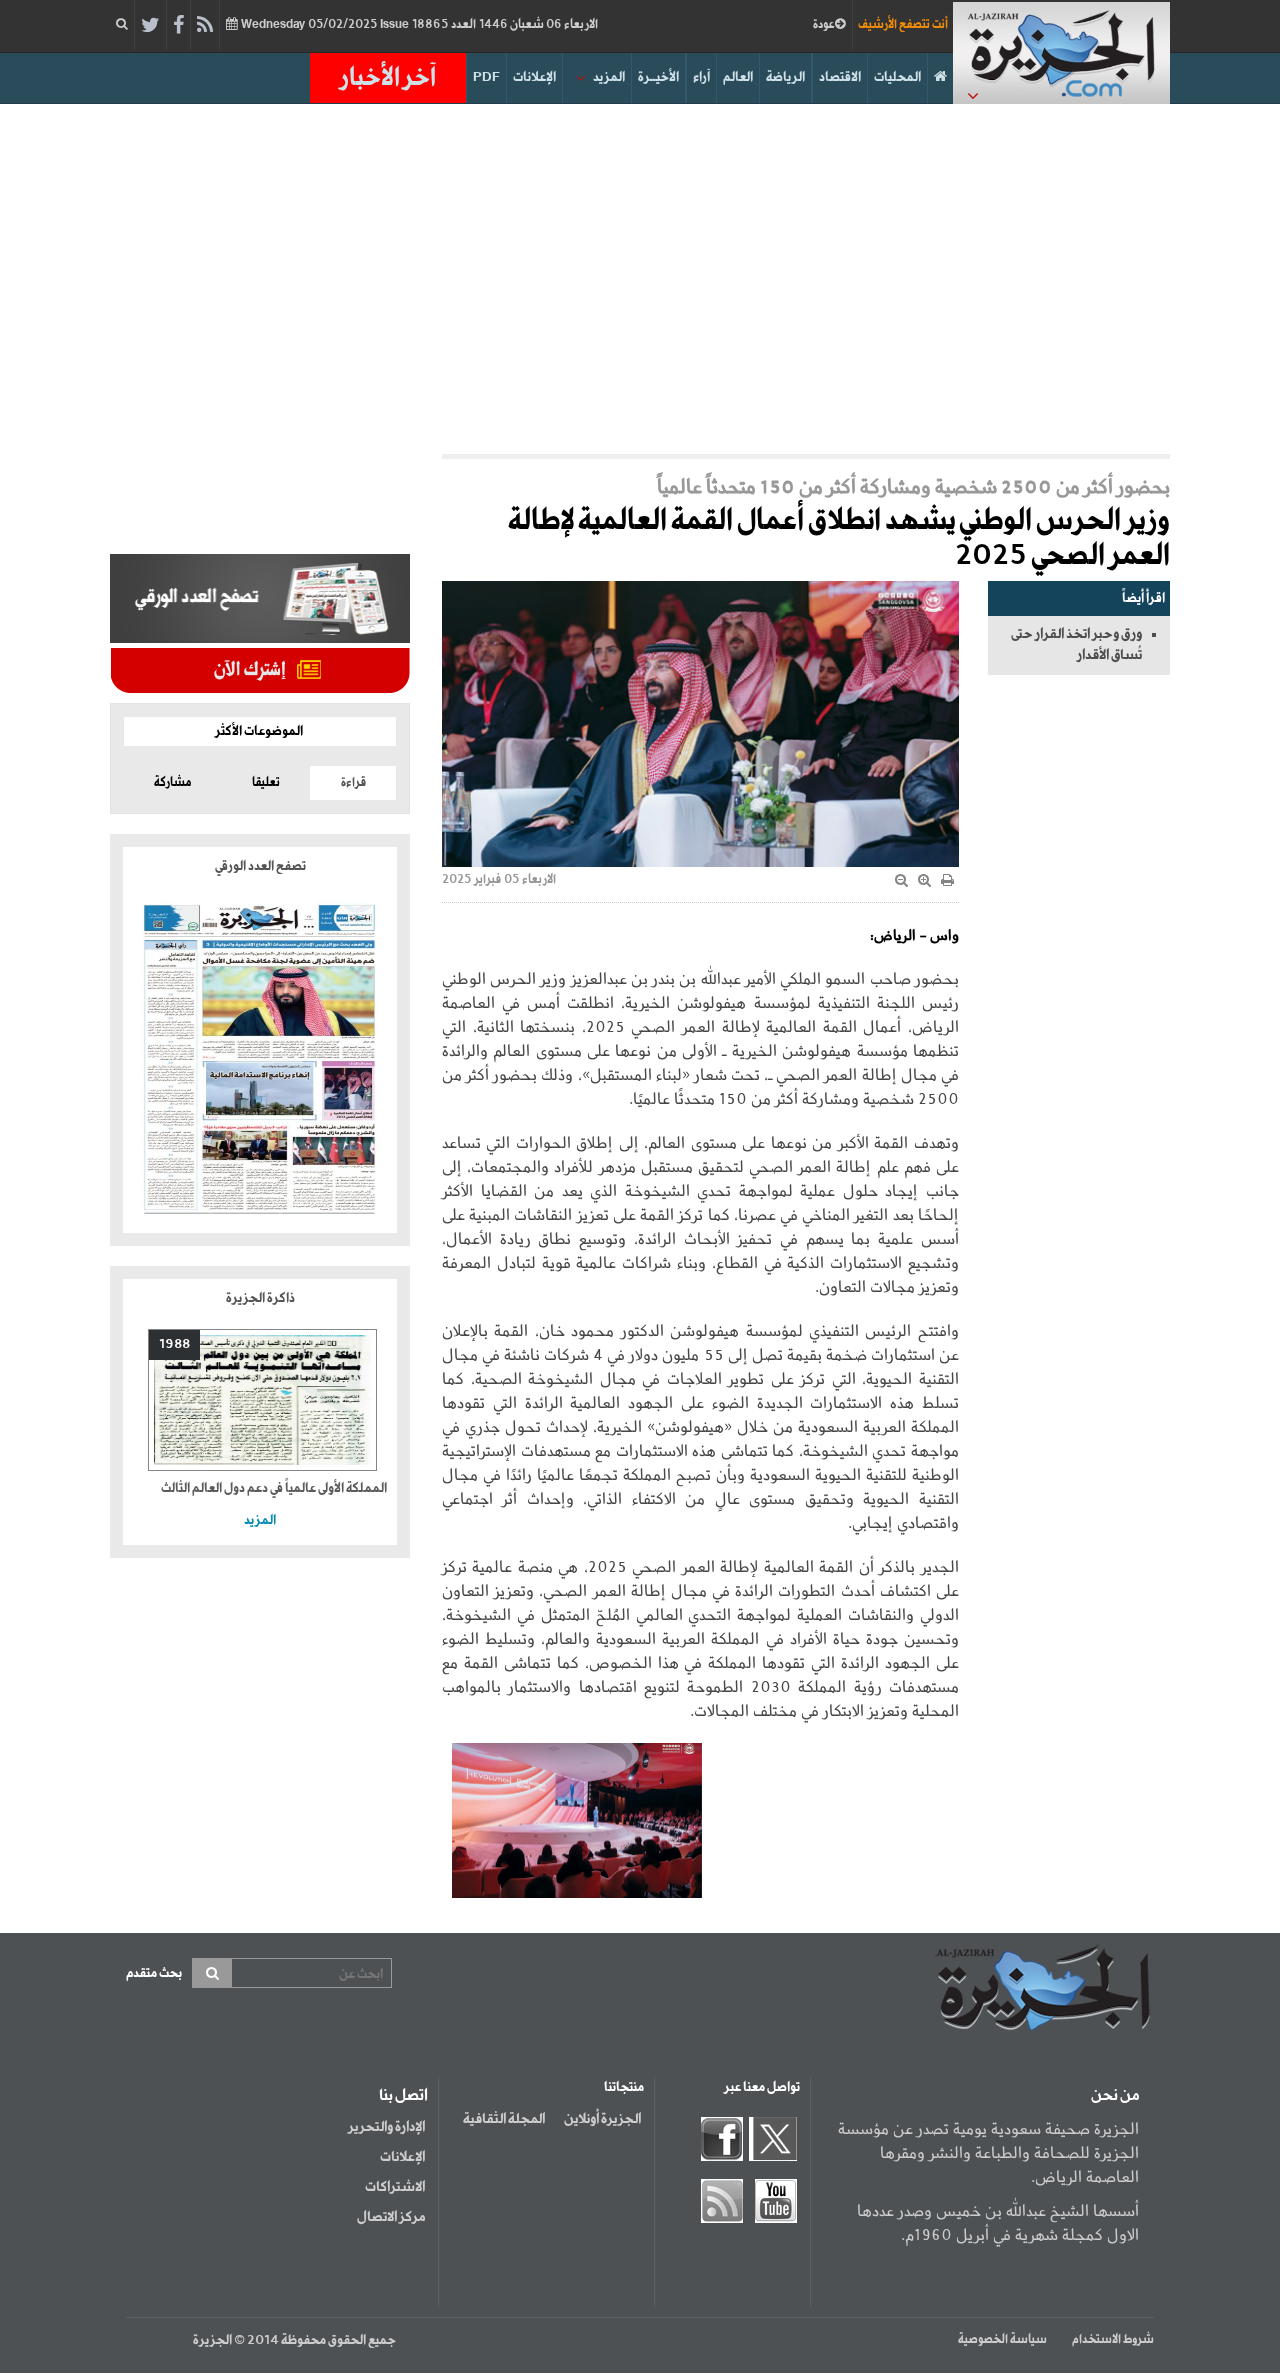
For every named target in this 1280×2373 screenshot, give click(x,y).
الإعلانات (534, 77)
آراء (701, 77)
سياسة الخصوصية (1002, 2340)
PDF (486, 77)
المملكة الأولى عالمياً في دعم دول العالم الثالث (274, 1488)
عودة (824, 25)
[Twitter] (150, 26)
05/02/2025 (418, 25)
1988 (174, 1344)
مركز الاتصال (391, 2217)
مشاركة (172, 783)
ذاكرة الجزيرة (260, 1298)
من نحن (1115, 2096)
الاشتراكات (395, 2187)
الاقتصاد (840, 77)
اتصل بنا (403, 2096)
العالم (738, 77)
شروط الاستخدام (1113, 2340)
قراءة (353, 783)
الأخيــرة (658, 77)
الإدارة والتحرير (386, 2127)
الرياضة (785, 77)
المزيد (609, 77)
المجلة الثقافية (504, 2119)
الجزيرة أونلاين (602, 2119)
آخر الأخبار (388, 78)
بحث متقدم (154, 1973)
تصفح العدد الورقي (260, 866)
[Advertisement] (640, 274)
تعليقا (266, 783)
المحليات (897, 77)
